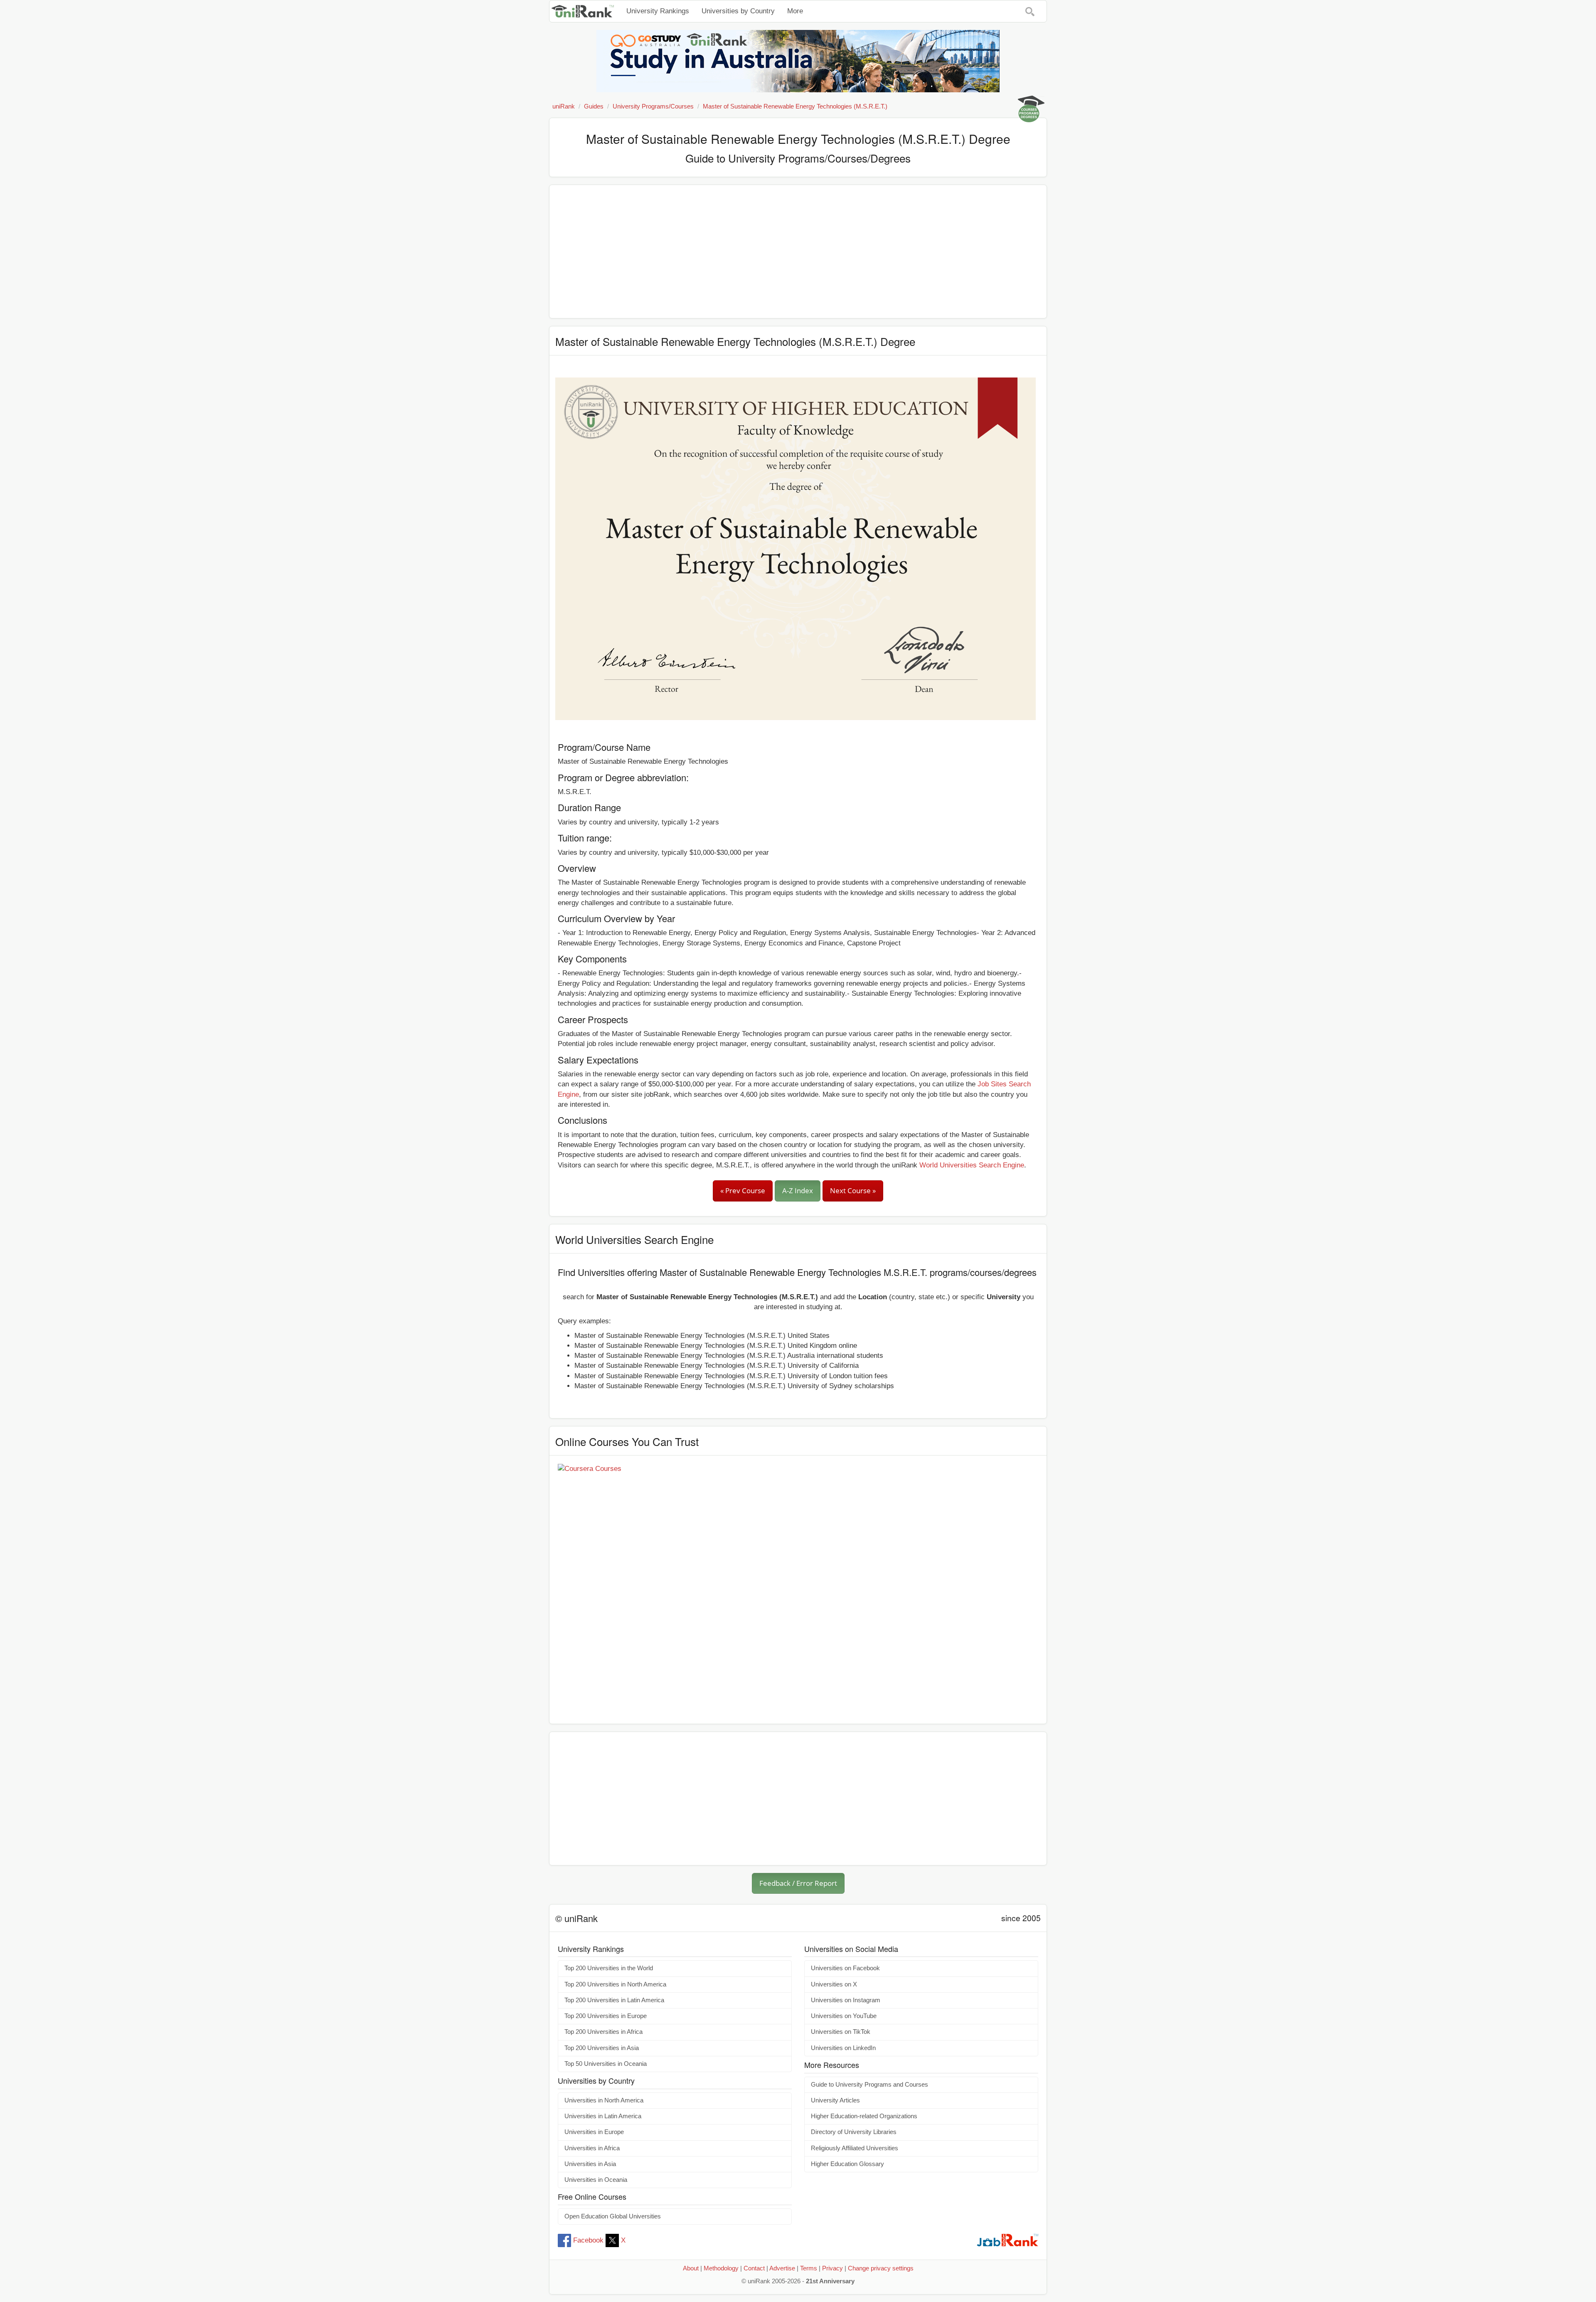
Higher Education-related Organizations (864, 2116)
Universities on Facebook (845, 1968)
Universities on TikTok (841, 2032)
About (691, 2268)
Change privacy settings (881, 2268)
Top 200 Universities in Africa (603, 2032)
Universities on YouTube (844, 2016)
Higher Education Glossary (847, 2164)
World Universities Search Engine (972, 1165)
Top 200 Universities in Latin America (614, 2000)
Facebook (588, 2240)
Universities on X (834, 1984)
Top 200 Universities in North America (615, 1984)
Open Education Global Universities (613, 2216)
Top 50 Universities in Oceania (606, 2064)
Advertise (782, 2268)
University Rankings (658, 11)
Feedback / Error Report (798, 1883)
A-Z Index (798, 1190)
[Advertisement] (798, 252)
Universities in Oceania (596, 2180)
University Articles (835, 2100)
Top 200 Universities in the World (609, 1968)
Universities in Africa (592, 2148)
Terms (809, 2268)
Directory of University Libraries (854, 2132)
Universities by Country (738, 11)
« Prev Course (743, 1190)
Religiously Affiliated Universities (855, 2148)
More (795, 11)
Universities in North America (604, 2100)
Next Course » (853, 1190)
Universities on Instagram (846, 2000)
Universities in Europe (594, 2132)
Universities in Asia (590, 2164)
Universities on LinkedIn (843, 2048)
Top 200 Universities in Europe (606, 2016)
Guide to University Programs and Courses (869, 2085)
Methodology (721, 2268)
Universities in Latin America (603, 2116)
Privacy (832, 2268)
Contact (754, 2268)
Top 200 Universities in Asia (602, 2048)
